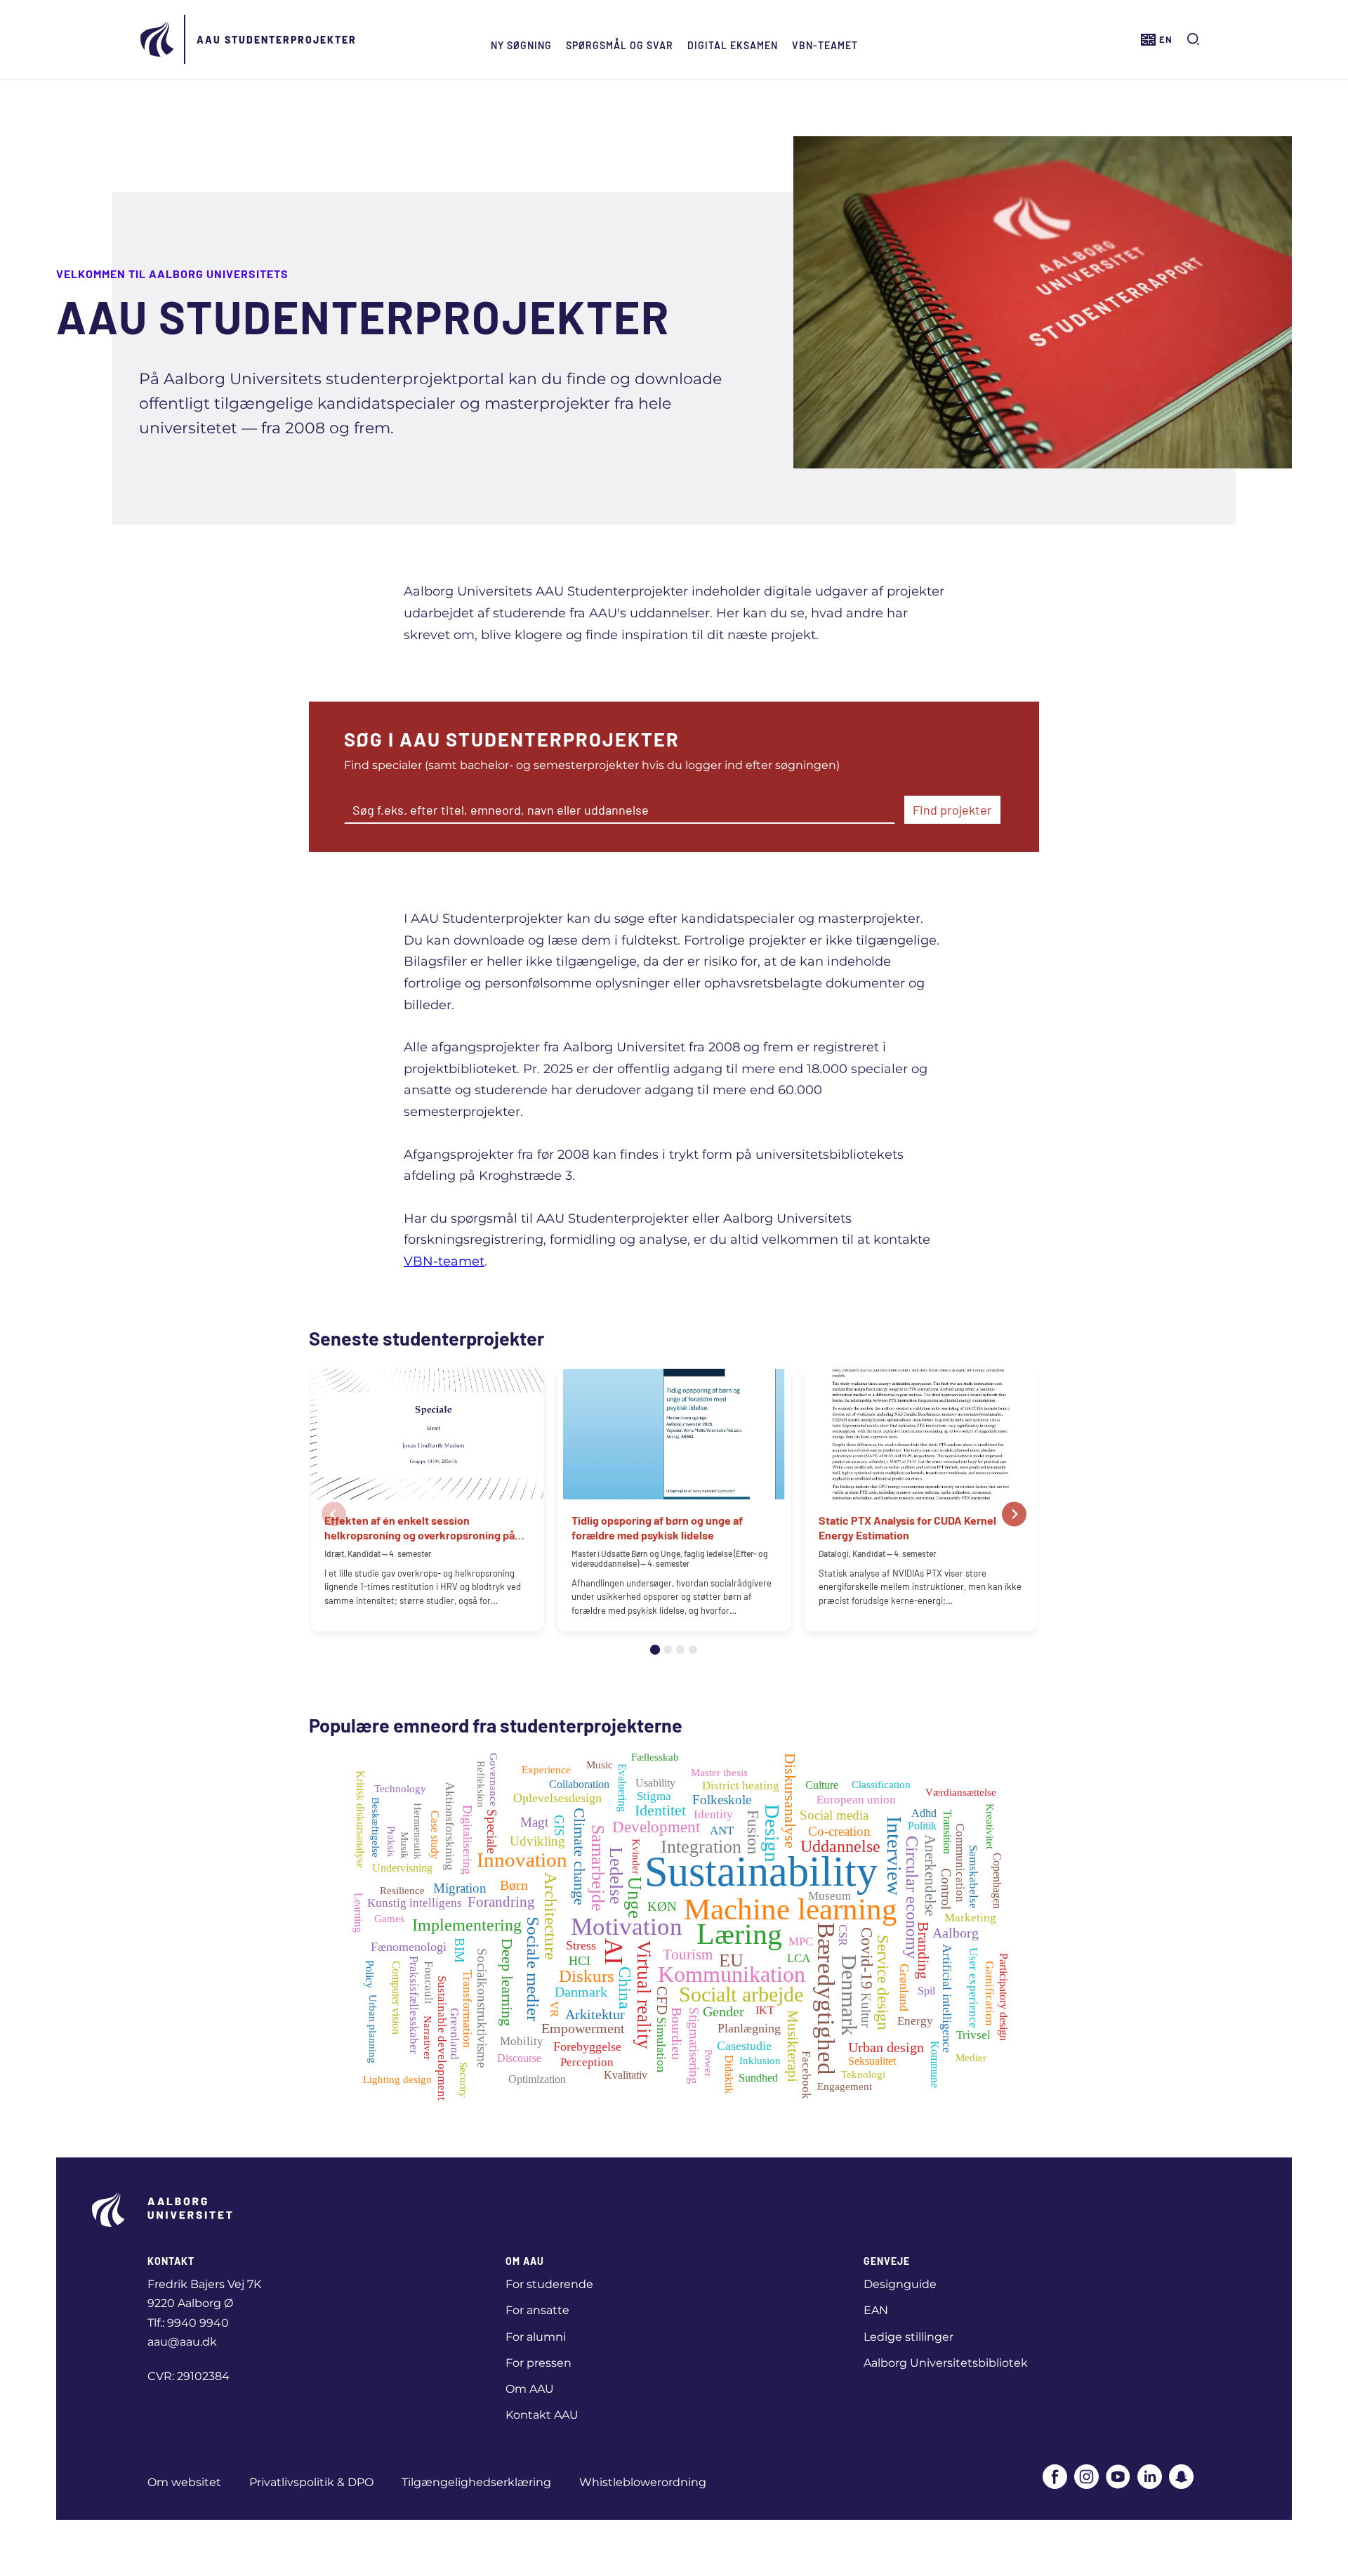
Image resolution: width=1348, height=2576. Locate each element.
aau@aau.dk (182, 2342)
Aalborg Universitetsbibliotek (946, 2363)
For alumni (536, 2337)
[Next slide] (1014, 1514)
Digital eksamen (733, 45)
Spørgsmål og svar (620, 45)
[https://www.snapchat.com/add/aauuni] (1181, 2478)
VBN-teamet (825, 45)
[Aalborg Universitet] (158, 39)
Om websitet (184, 2482)
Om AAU (530, 2389)
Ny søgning (521, 45)
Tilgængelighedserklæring (476, 2482)
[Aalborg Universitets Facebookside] (1055, 2478)
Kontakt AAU (542, 2415)
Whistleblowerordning (643, 2482)
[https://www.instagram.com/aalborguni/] (1086, 2478)
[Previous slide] (334, 1514)
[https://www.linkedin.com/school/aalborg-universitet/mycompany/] (1150, 2478)
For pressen (538, 2363)
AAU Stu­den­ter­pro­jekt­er (277, 40)
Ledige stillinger (908, 2337)
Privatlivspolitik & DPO (311, 2482)
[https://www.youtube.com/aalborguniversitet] (1118, 2478)
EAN (876, 2310)
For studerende (549, 2284)
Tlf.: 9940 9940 (188, 2323)
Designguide (900, 2284)
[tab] (655, 1650)
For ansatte (537, 2310)
